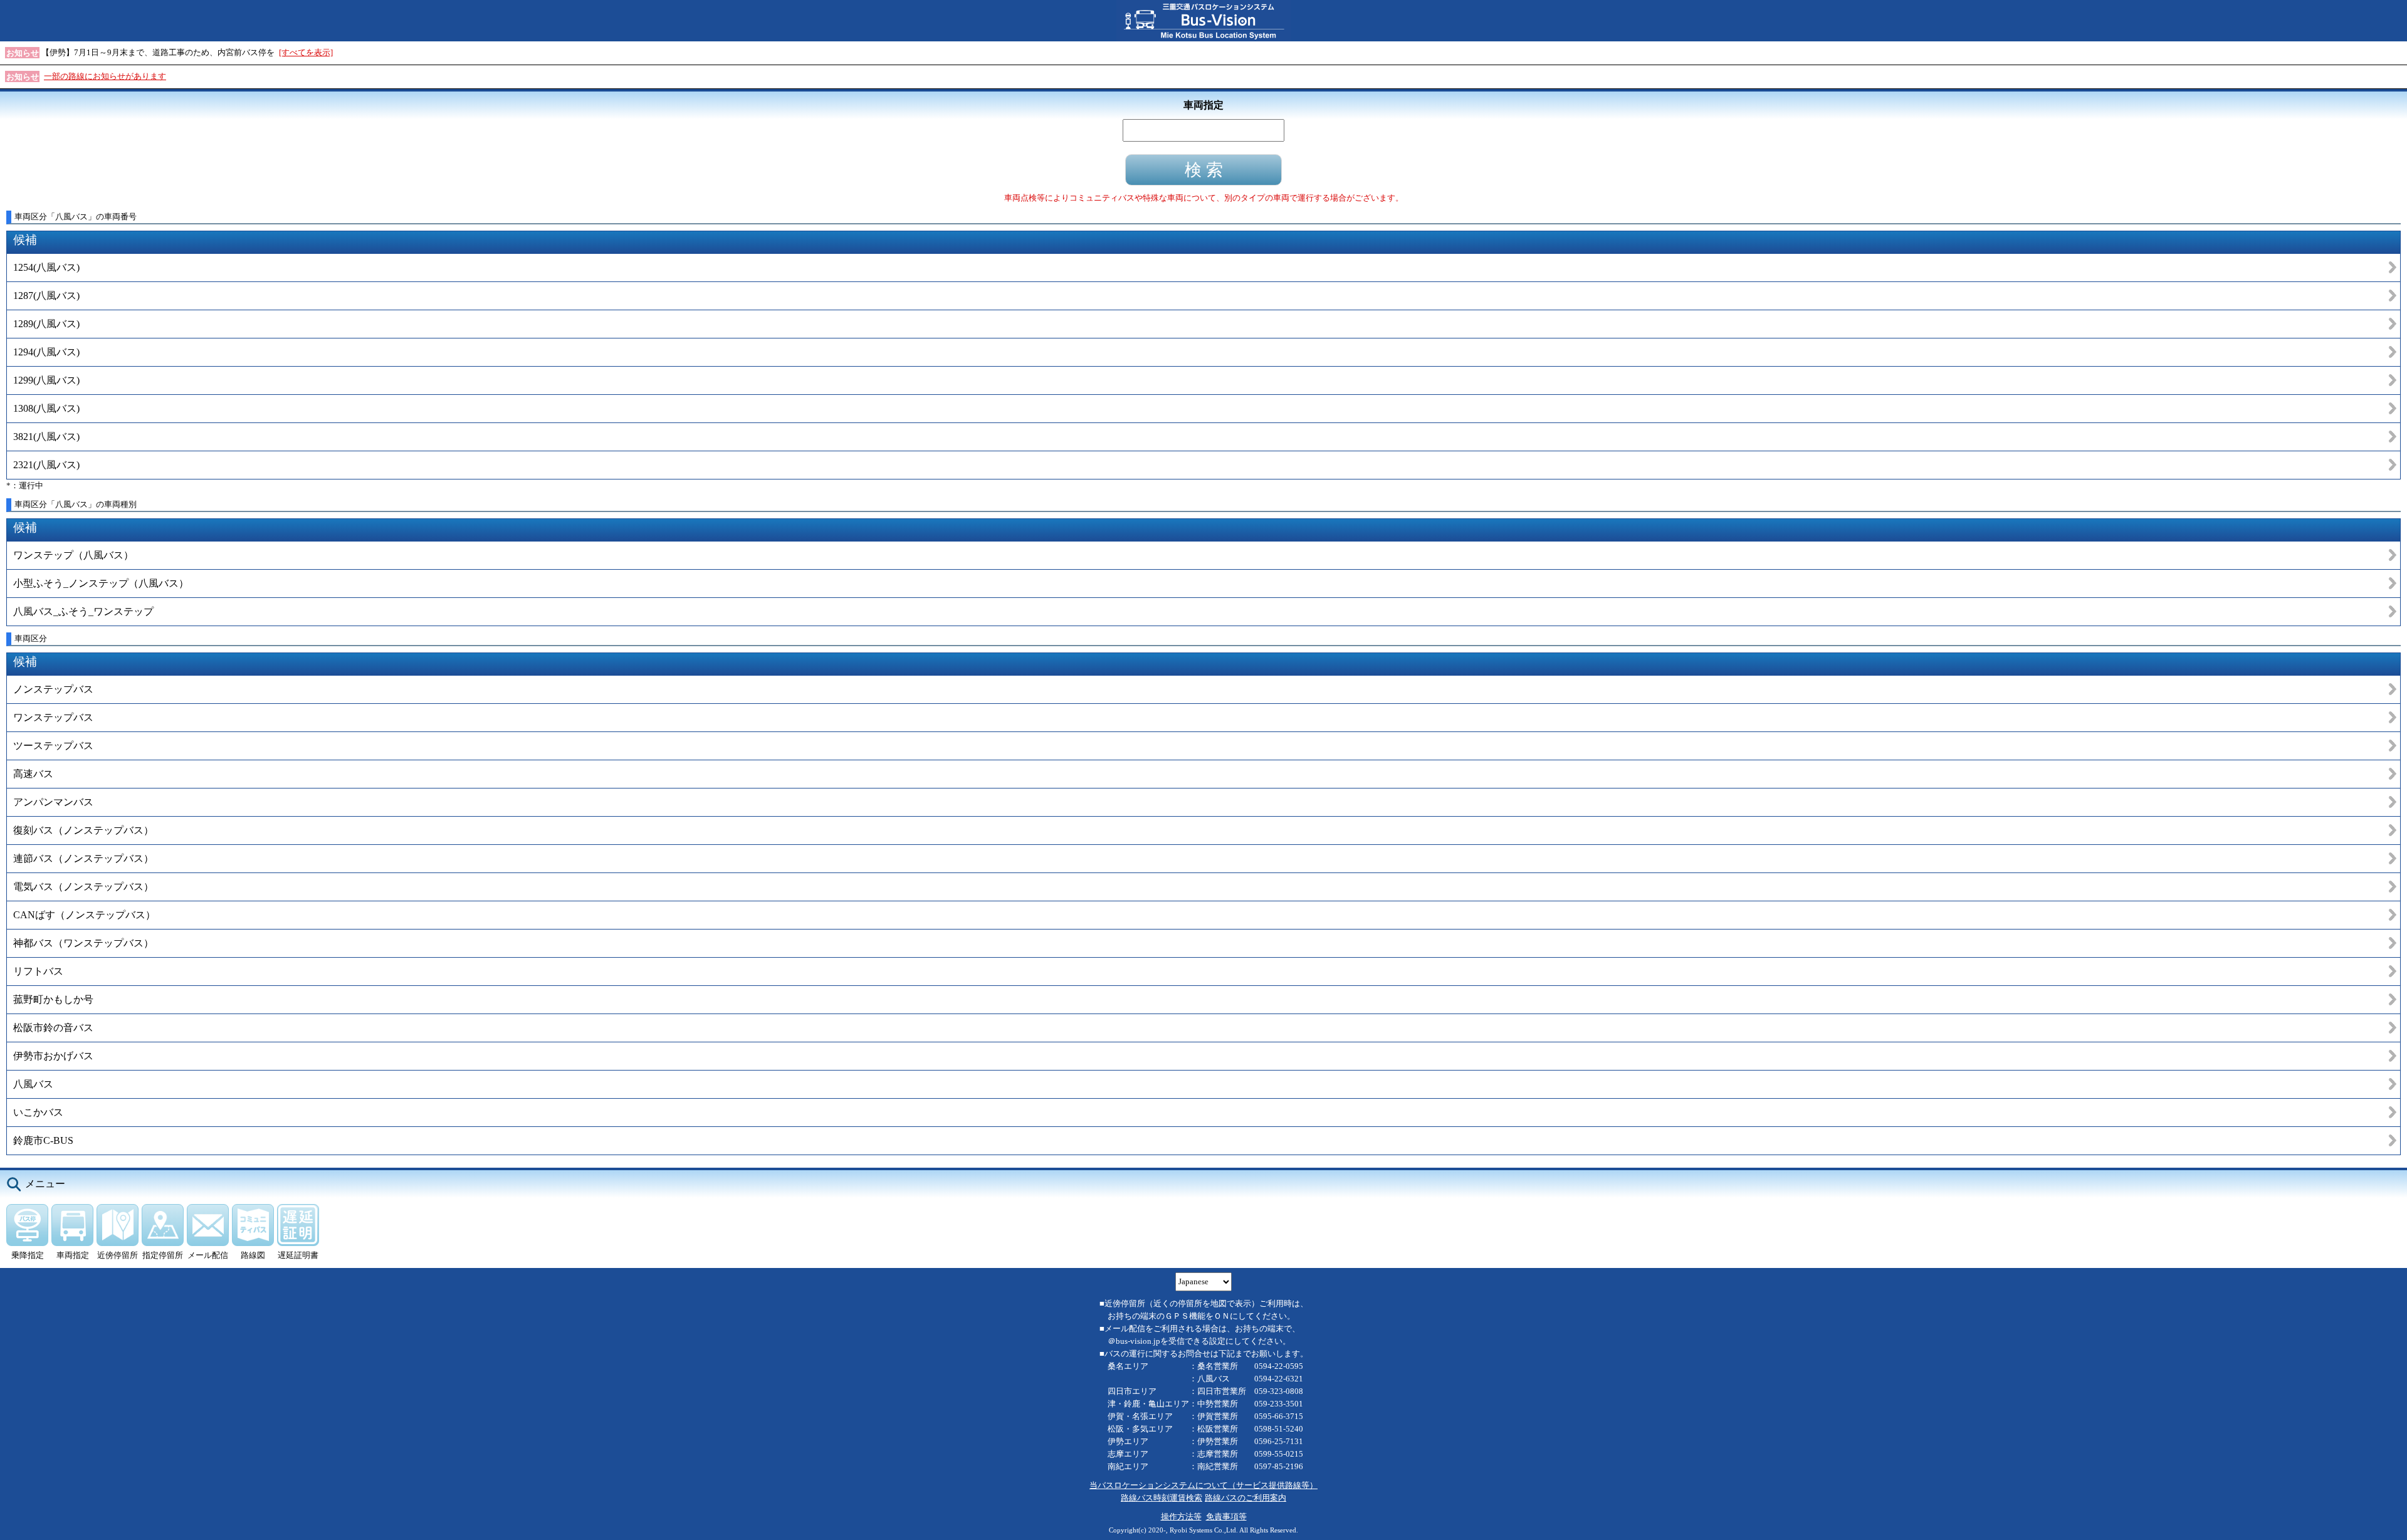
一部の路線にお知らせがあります (105, 76)
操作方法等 (1181, 1516)
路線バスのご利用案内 (1245, 1498)
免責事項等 (1226, 1516)
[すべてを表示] (306, 52)
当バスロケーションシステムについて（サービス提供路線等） (1203, 1485)
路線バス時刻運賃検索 (1162, 1498)
